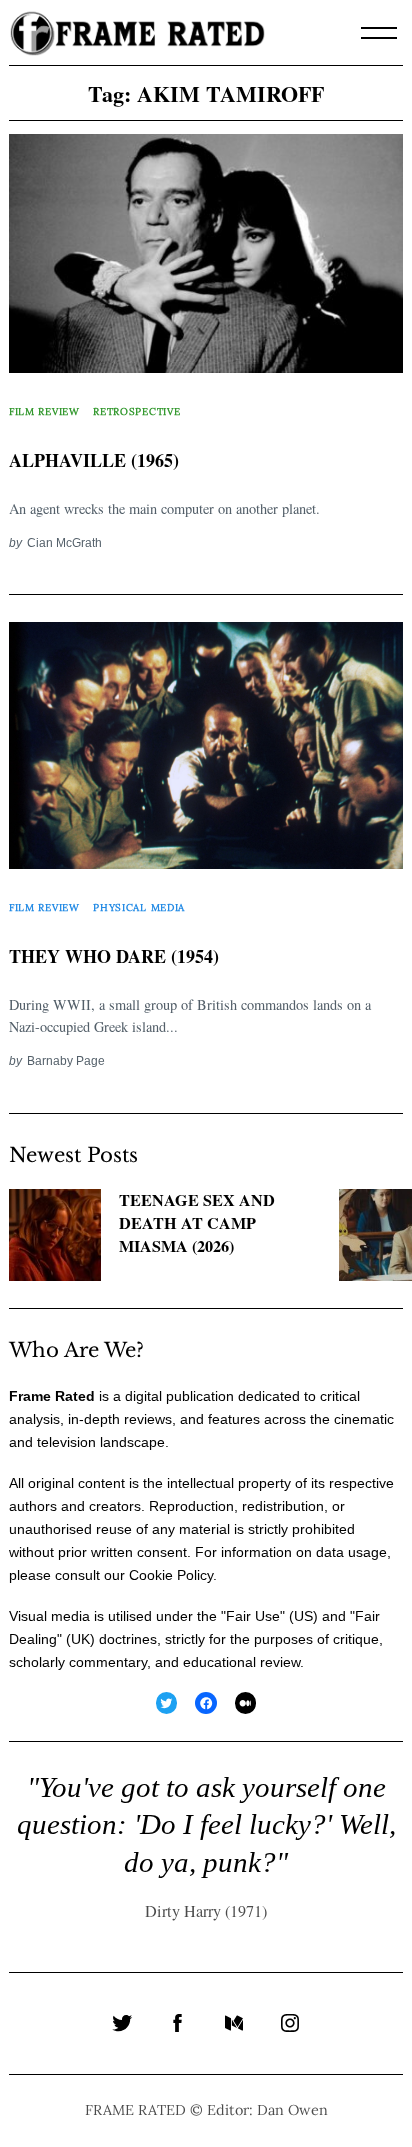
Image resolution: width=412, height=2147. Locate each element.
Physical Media (139, 907)
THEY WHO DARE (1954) (114, 956)
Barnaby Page (66, 1060)
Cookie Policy (171, 1575)
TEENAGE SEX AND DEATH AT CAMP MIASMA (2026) (197, 1223)
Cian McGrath (64, 542)
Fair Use (253, 1616)
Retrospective (136, 411)
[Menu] (379, 33)
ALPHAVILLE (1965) (94, 460)
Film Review (44, 411)
